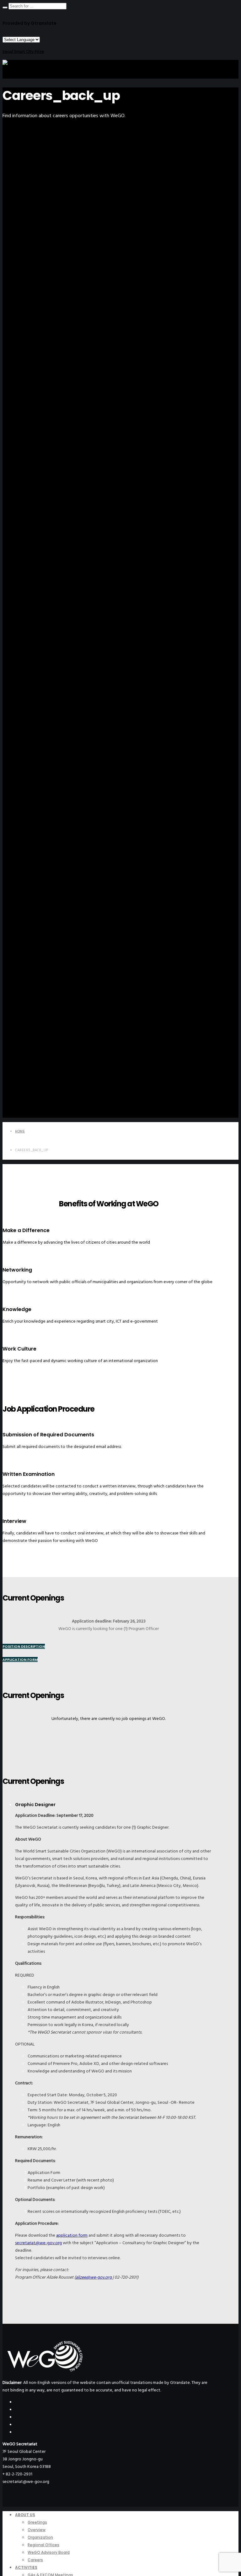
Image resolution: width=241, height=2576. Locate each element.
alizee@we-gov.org (94, 2277)
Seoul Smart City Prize (23, 52)
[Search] (5, 8)
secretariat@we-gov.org (38, 2243)
